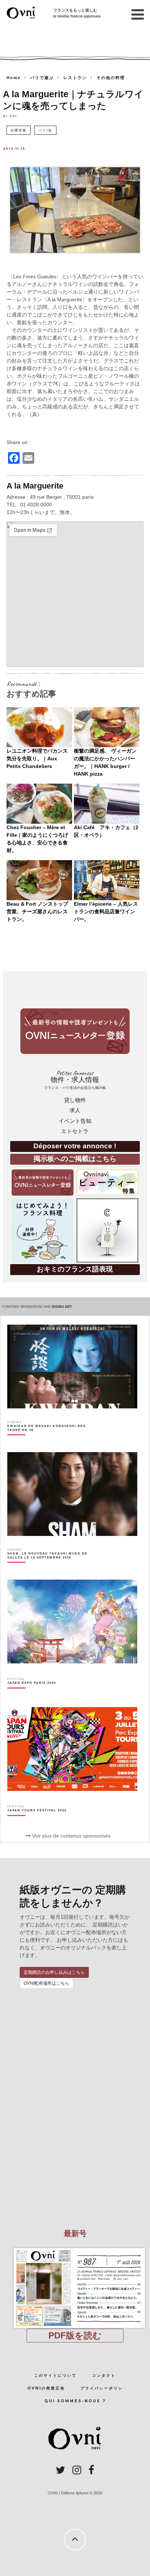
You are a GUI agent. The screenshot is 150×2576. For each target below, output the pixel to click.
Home (14, 78)
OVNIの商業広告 (46, 2388)
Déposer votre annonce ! (75, 1146)
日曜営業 (19, 130)
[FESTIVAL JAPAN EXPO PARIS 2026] (32, 1696)
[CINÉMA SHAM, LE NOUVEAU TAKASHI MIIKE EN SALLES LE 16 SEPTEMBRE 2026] (52, 1568)
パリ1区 (45, 130)
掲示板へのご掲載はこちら (75, 1159)
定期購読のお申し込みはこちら (54, 1972)
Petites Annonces (75, 1080)
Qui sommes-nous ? (75, 2401)
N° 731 (10, 116)
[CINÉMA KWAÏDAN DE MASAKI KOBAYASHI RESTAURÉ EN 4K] (52, 1441)
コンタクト (104, 2375)
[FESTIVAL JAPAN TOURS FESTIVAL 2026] (37, 1823)
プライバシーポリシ (102, 2388)
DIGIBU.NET (62, 1307)
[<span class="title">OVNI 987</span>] (75, 2248)
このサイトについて (56, 2375)
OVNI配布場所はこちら (46, 1983)
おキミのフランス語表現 (75, 1269)
